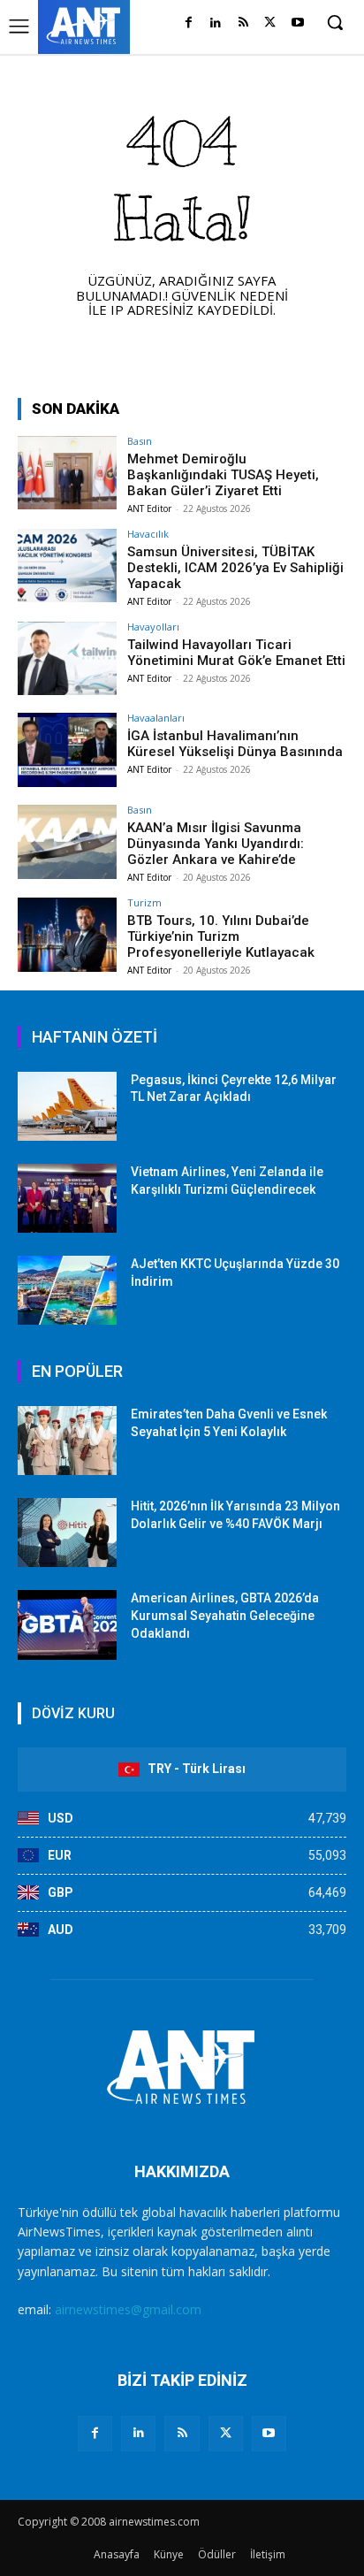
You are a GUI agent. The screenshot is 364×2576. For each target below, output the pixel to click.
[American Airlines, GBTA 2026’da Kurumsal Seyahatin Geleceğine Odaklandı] (67, 1624)
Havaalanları (156, 718)
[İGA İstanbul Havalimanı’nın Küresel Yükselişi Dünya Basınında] (67, 750)
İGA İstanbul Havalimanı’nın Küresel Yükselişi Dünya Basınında (235, 744)
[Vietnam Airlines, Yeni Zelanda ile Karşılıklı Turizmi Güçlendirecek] (67, 1198)
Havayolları (153, 627)
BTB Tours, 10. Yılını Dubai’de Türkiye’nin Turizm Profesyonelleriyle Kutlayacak (221, 936)
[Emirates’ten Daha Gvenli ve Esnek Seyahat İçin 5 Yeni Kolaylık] (67, 1441)
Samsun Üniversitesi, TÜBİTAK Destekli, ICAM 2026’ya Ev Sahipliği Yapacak (235, 568)
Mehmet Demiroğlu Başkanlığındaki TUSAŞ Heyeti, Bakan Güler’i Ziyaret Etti (223, 475)
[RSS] (243, 23)
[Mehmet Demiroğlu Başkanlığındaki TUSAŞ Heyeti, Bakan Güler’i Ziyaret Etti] (67, 473)
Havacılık (148, 534)
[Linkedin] (216, 23)
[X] (270, 23)
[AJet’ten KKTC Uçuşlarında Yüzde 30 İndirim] (67, 1290)
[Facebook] (189, 23)
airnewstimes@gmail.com (128, 2309)
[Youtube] (297, 23)
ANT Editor (149, 508)
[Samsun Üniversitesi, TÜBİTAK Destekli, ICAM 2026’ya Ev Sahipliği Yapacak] (67, 566)
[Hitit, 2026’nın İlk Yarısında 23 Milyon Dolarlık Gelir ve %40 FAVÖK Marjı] (67, 1533)
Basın (140, 441)
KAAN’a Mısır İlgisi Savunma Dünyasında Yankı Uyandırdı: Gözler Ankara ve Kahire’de (216, 844)
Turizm (144, 902)
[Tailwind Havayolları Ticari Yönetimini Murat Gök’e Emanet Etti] (67, 659)
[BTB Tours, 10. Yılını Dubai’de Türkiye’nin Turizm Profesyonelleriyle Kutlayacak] (67, 935)
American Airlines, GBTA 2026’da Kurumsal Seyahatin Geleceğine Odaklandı (225, 1615)
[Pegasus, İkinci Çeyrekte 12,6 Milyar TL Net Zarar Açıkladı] (67, 1106)
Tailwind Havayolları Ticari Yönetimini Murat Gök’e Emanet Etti (236, 653)
